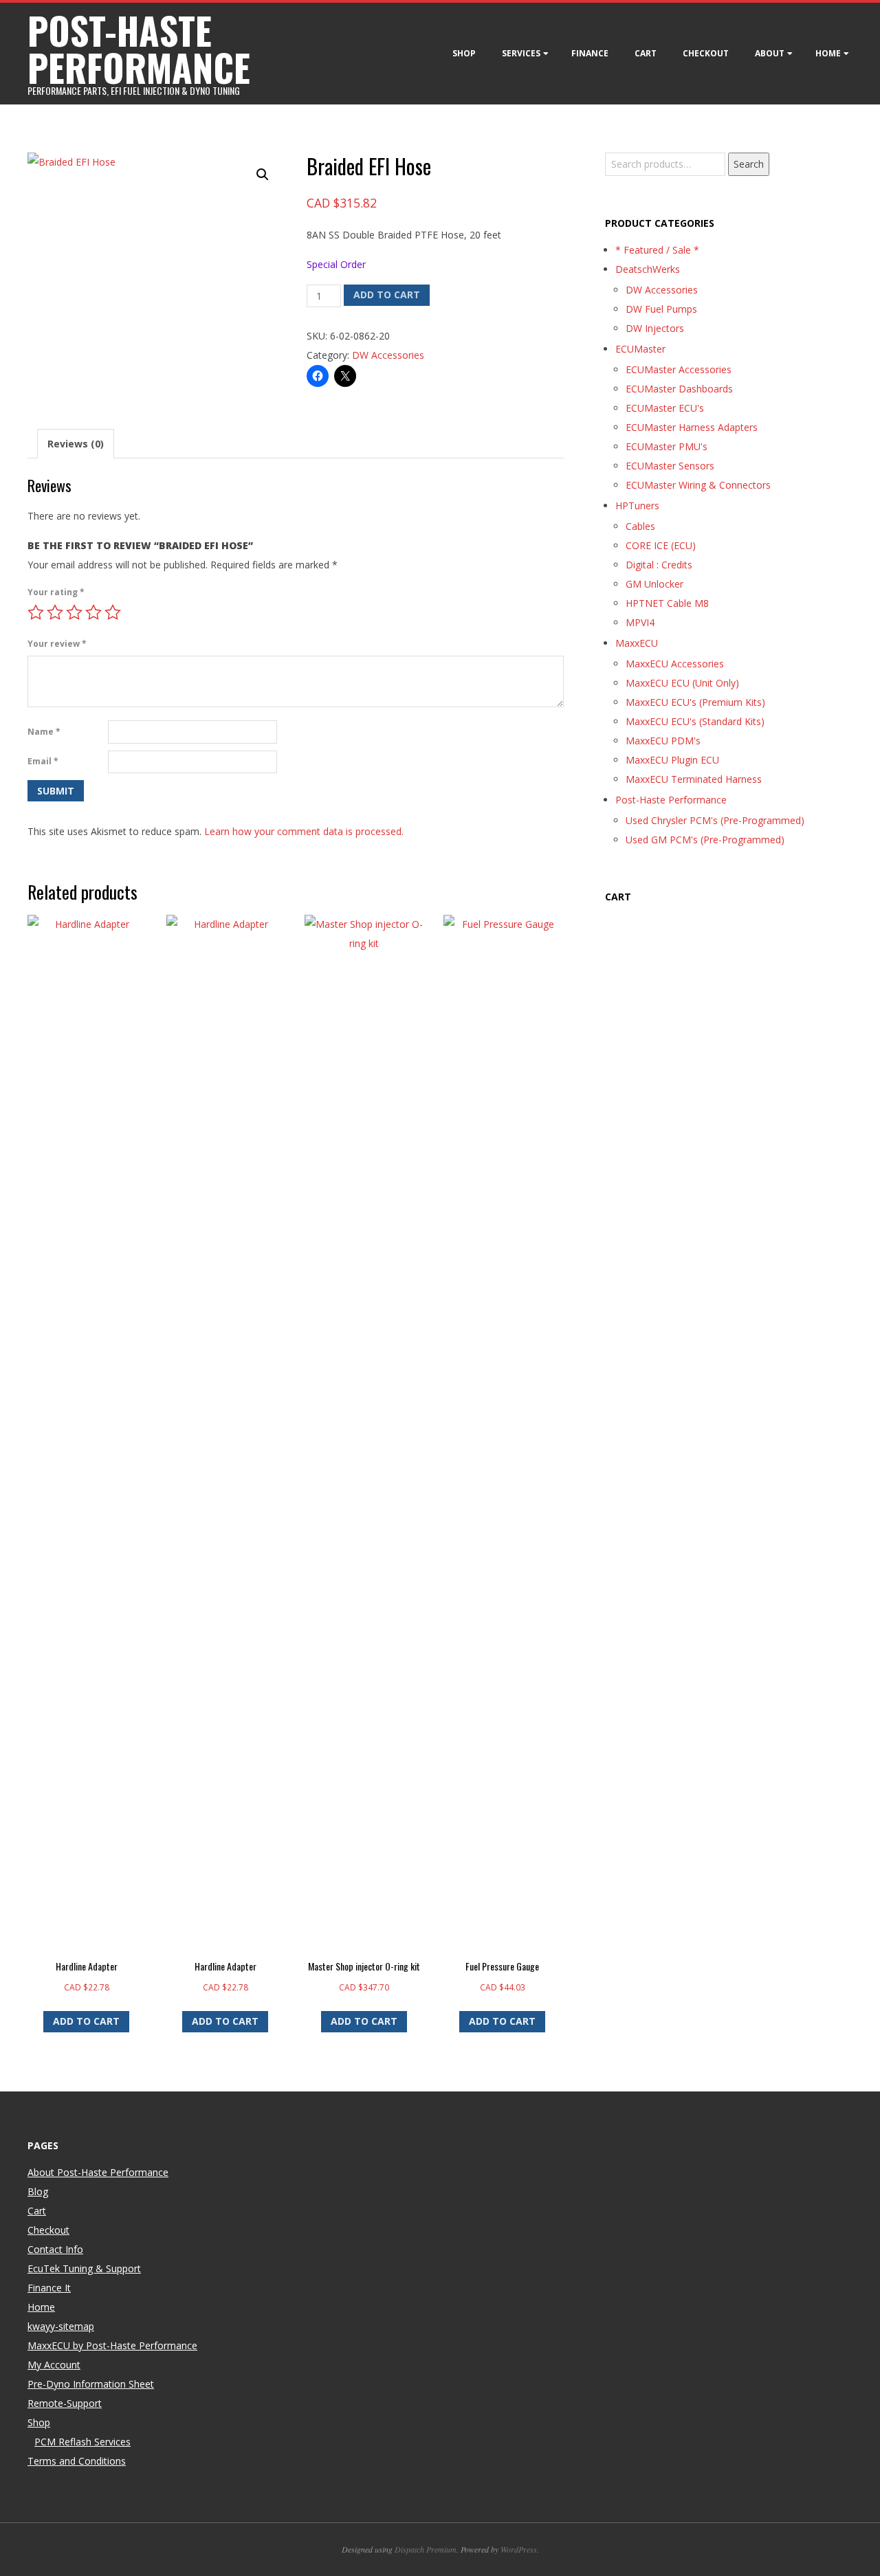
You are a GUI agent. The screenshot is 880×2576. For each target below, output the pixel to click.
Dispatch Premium (426, 2549)
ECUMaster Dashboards (679, 389)
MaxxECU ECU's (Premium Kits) (695, 702)
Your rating (56, 592)
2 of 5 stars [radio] (55, 612)
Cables (640, 526)
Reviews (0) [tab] (76, 444)
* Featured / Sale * (657, 250)
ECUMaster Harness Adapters (692, 427)
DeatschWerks (648, 269)
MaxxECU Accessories (675, 664)
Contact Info (55, 2249)
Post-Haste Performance (671, 800)
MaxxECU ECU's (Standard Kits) (695, 721)
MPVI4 (640, 622)
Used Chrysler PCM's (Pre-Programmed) (715, 820)
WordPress (519, 2549)
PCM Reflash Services (82, 2442)
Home (828, 53)
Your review (57, 644)
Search (749, 164)
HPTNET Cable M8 (667, 603)
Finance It (49, 2288)
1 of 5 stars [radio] (36, 612)
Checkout (706, 53)
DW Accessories (388, 355)
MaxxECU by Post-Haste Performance (112, 2345)
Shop (464, 53)
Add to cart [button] (86, 2021)
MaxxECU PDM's (663, 741)
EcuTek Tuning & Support (84, 2268)
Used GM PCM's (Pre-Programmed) (705, 840)
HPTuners (637, 506)
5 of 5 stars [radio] (113, 612)
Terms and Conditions (77, 2461)
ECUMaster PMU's (667, 446)
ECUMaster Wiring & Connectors (698, 485)
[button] (263, 175)
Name (44, 732)
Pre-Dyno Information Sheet (91, 2384)
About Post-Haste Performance (98, 2172)
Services (521, 53)
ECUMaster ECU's (665, 408)
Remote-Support (65, 2403)
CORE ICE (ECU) (661, 545)
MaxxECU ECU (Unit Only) (682, 683)
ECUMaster (640, 349)
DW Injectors (655, 328)
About (770, 53)
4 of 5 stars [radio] (93, 612)
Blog (38, 2191)
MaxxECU (637, 643)
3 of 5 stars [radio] (74, 612)
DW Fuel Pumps (661, 309)
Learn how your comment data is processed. (304, 831)
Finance (590, 53)
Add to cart (387, 295)
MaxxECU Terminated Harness (694, 779)
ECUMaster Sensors (670, 466)
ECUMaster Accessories (679, 369)
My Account (54, 2365)
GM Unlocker (654, 584)
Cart (646, 53)
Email (43, 761)
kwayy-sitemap (61, 2326)
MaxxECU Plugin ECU (672, 760)
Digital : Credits (659, 565)
